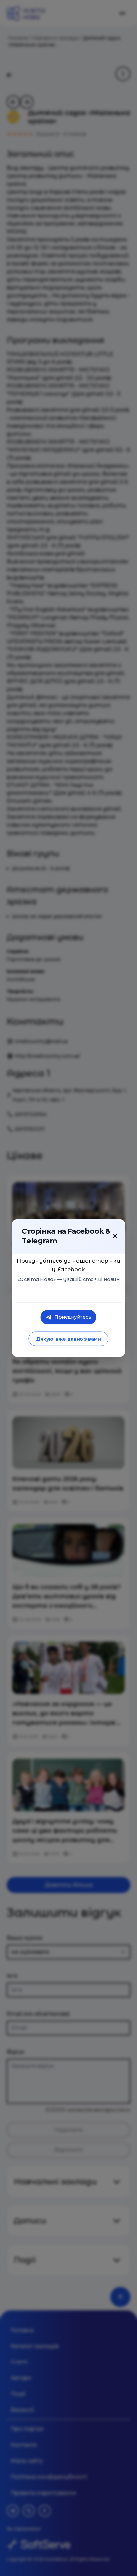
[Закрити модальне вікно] (115, 1236)
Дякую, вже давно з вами (68, 1339)
